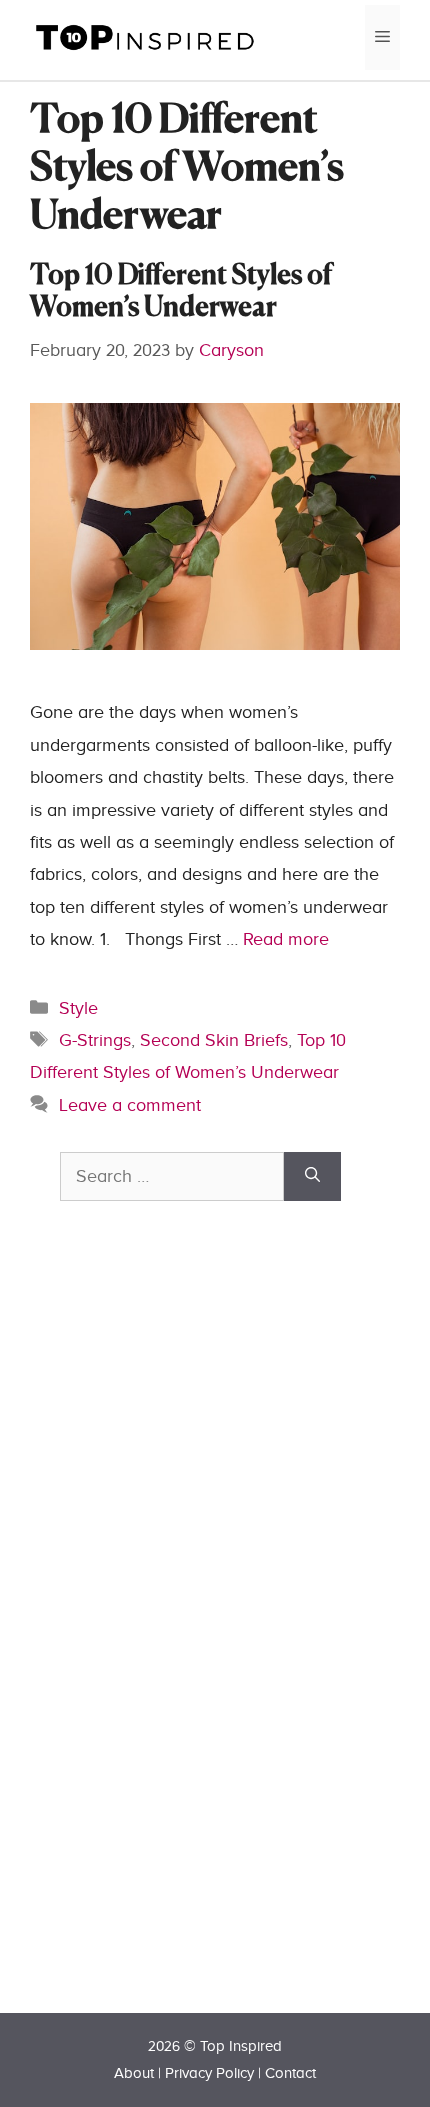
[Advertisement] (210, 1642)
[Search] (312, 1176)
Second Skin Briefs (214, 1040)
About (134, 2073)
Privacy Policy (209, 2073)
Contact (290, 2073)
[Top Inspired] (145, 36)
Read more (286, 939)
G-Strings (95, 1040)
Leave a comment (130, 1105)
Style (78, 1008)
